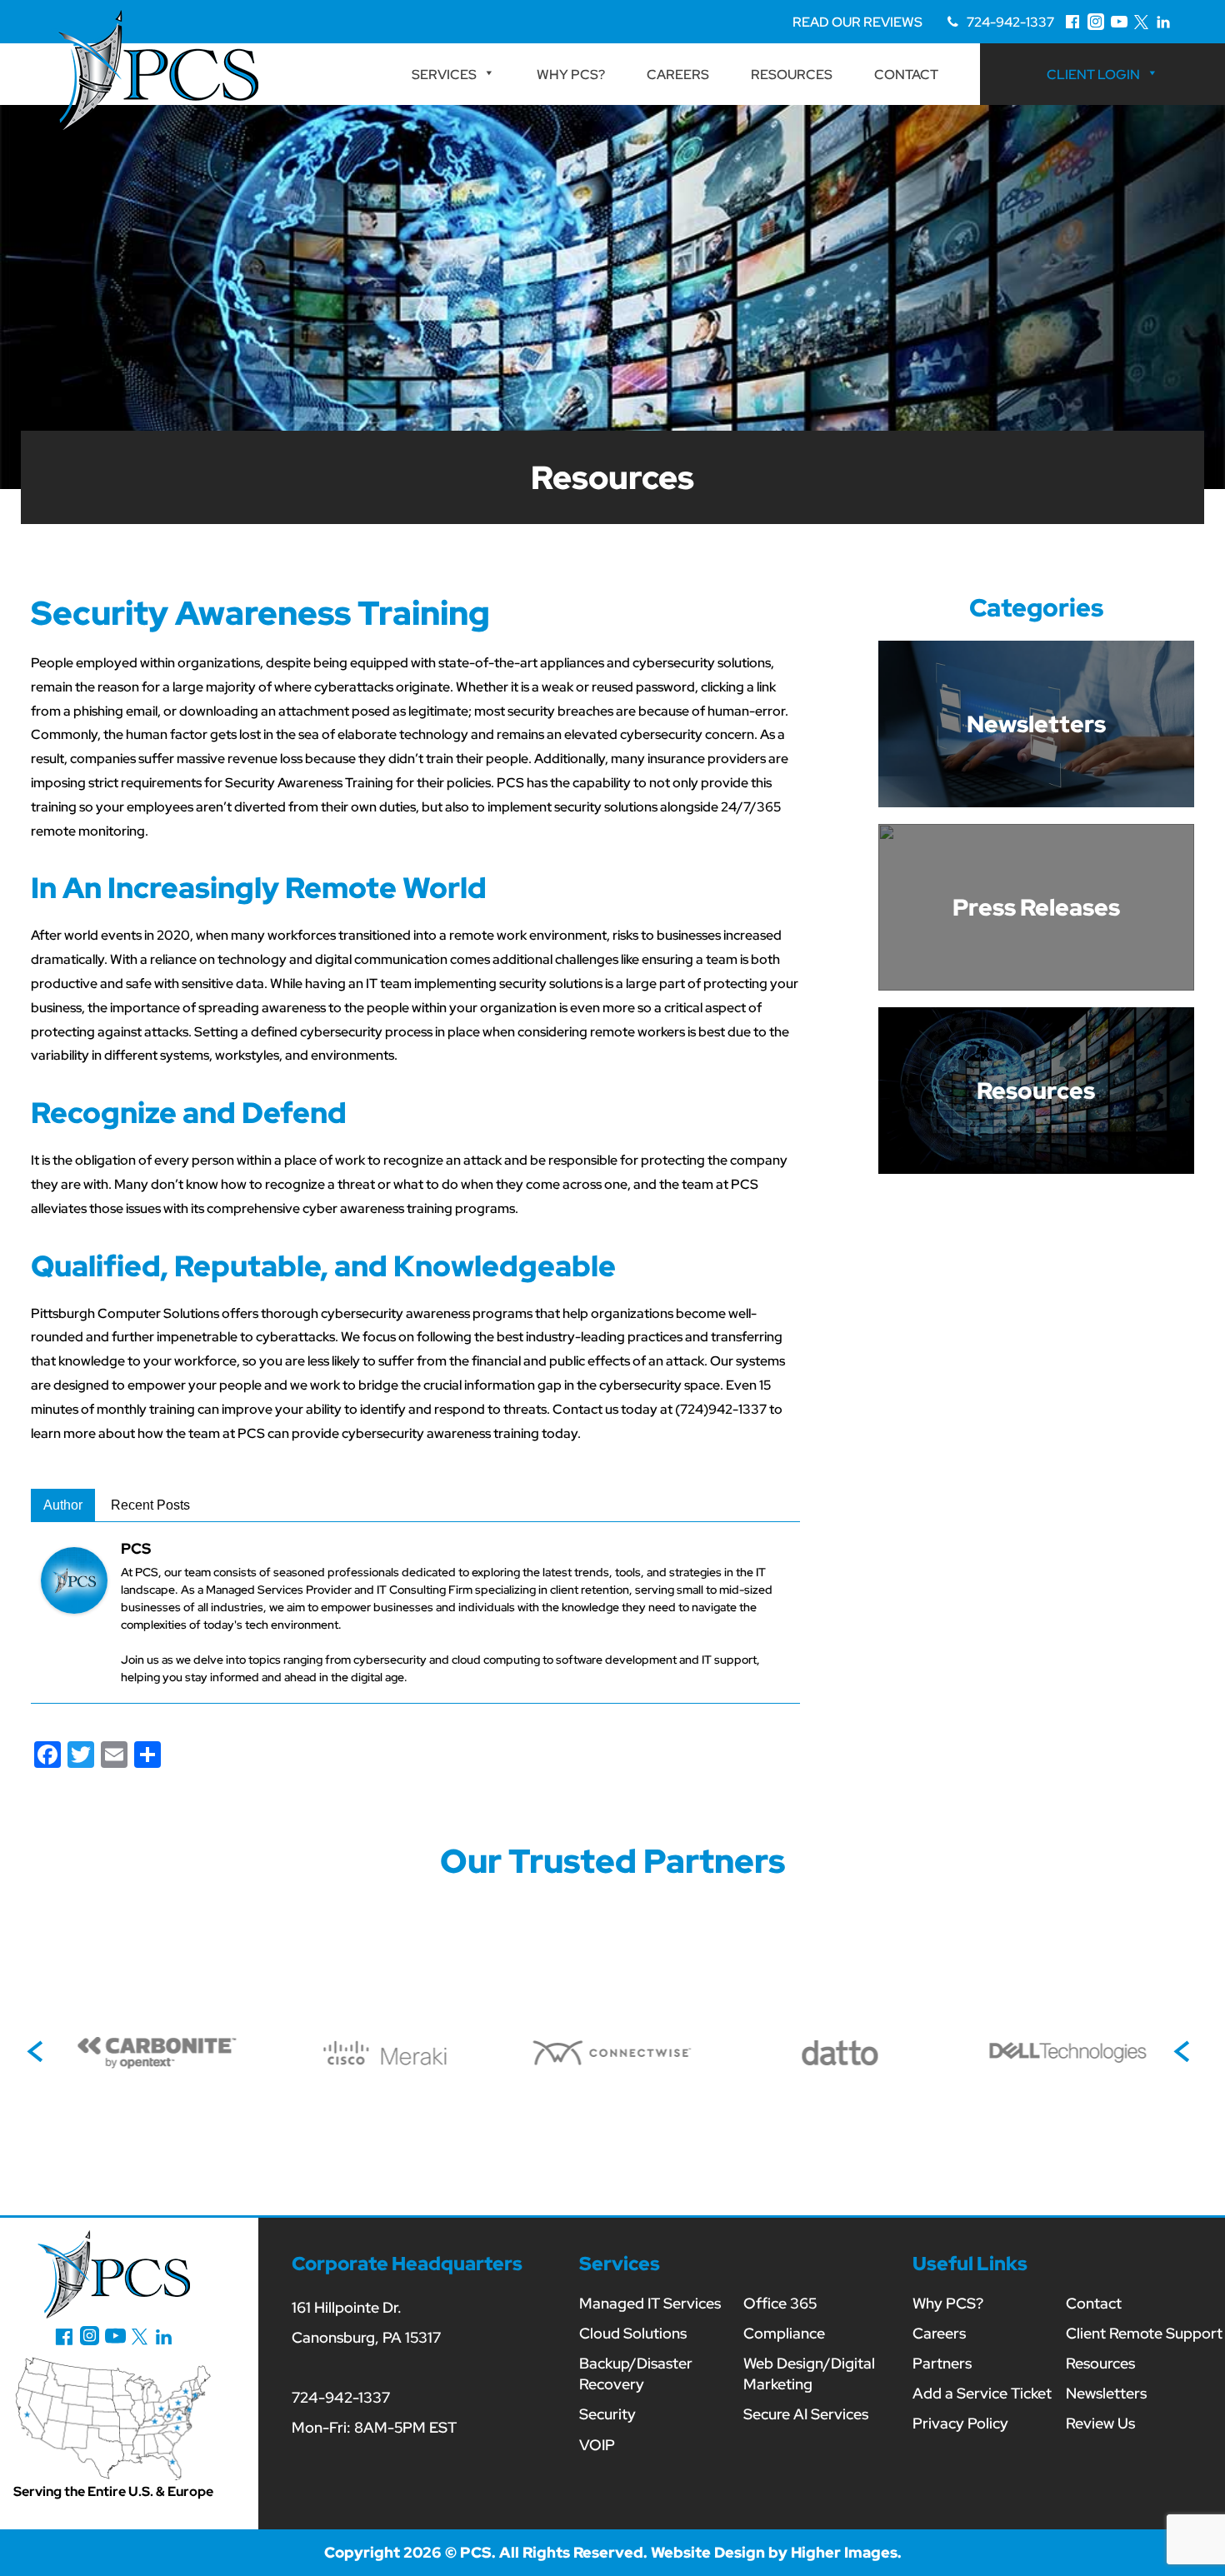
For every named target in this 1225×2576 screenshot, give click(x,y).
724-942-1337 (1010, 22)
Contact (906, 75)
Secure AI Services (806, 2414)
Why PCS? (571, 75)
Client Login (1093, 75)
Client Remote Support (1144, 2333)
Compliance (784, 2333)
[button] (39, 2053)
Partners (942, 2363)
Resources (792, 75)
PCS (136, 1548)
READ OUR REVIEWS (857, 22)
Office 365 (780, 2303)
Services (444, 75)
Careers (678, 75)
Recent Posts (150, 1505)
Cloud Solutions (633, 2333)
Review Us (1100, 2423)
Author (63, 1505)
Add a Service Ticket (982, 2393)
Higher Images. (846, 2552)
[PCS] (74, 1579)
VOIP (597, 2445)
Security (607, 2414)
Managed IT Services (650, 2303)
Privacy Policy (960, 2423)
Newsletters (1106, 2393)
